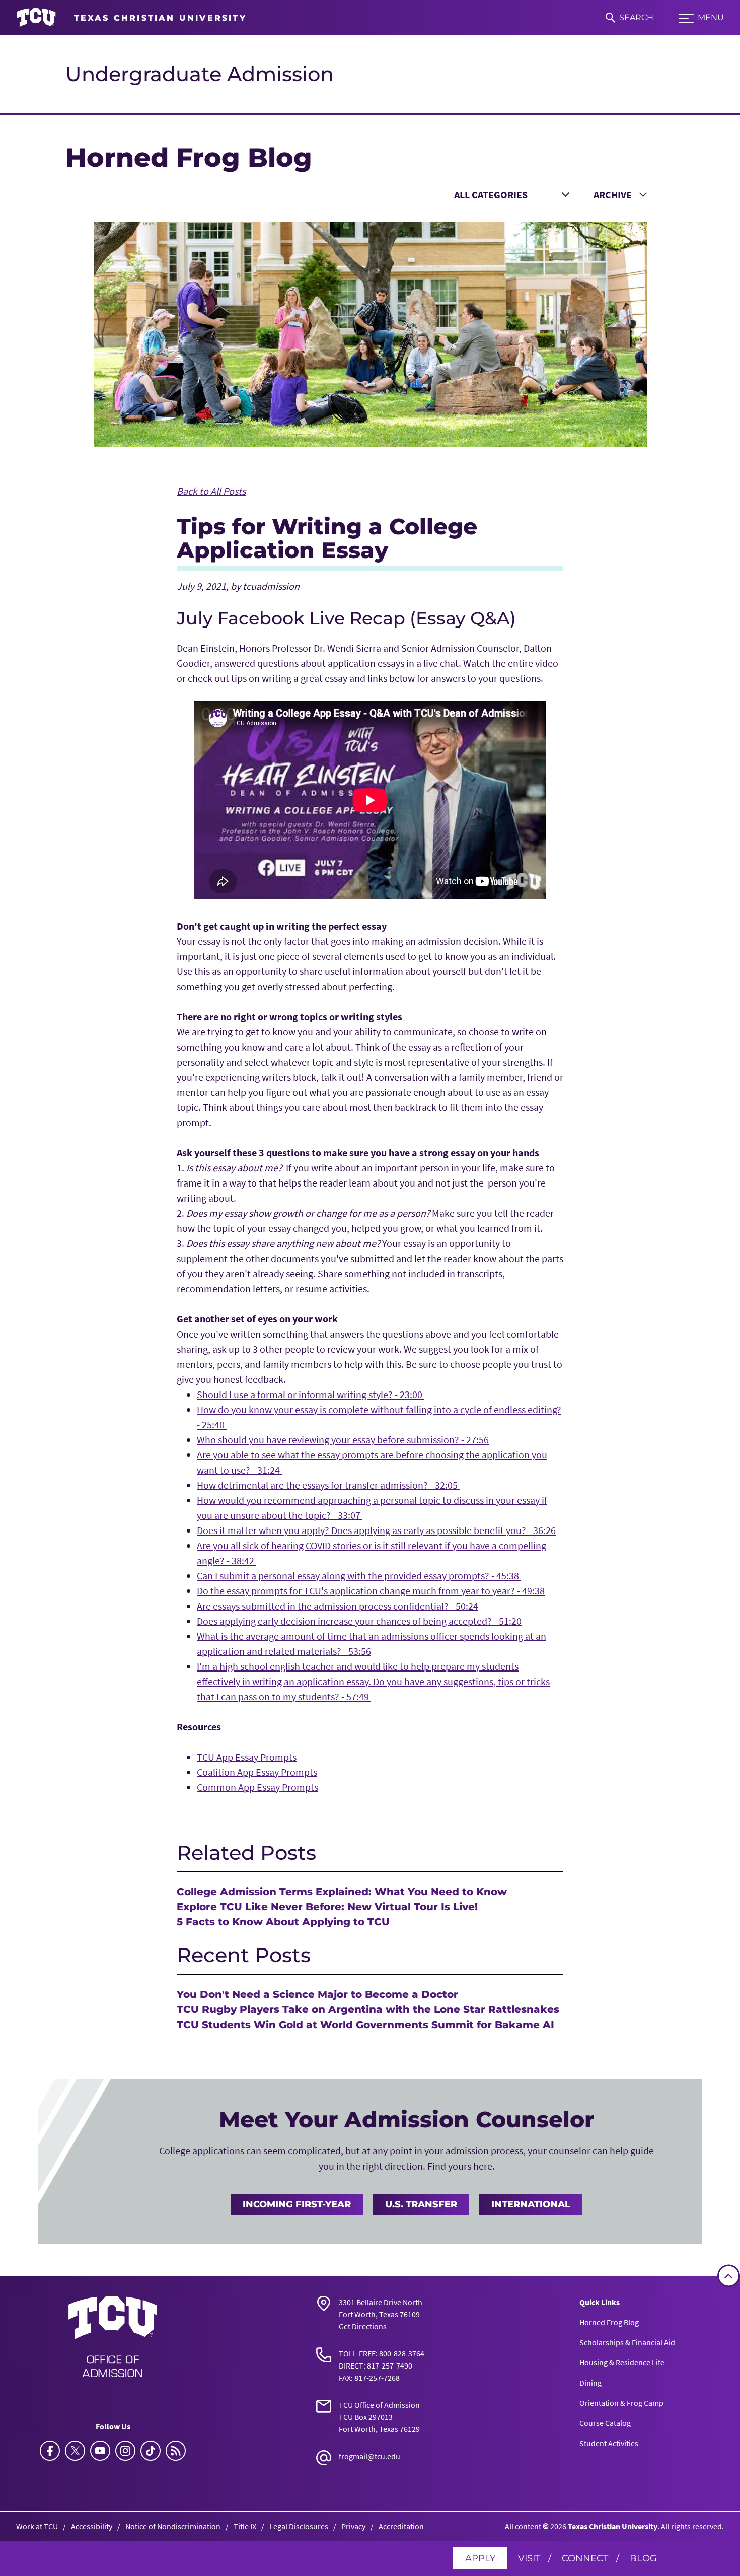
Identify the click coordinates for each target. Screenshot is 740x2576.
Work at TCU (37, 2526)
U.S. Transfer (421, 2204)
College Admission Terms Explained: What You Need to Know (342, 1892)
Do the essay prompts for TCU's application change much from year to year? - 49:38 (371, 1591)
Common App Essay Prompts (257, 1787)
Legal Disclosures (299, 2526)
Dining (590, 2383)
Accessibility (92, 2526)
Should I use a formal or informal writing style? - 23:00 (311, 1394)
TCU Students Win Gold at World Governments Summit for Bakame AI (365, 2025)
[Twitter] (75, 2451)
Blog (643, 2558)
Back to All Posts (211, 491)
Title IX (245, 2526)
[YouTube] (100, 2451)
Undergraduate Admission (200, 74)
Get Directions (363, 2326)
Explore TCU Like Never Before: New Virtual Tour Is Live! (327, 1907)
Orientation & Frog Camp (621, 2403)
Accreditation (401, 2526)
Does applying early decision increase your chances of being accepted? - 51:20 (359, 1621)
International (531, 2204)
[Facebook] (50, 2451)
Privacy (353, 2526)
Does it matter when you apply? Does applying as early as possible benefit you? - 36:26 (376, 1530)
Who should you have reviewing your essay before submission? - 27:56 (343, 1440)
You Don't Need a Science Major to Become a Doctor (317, 1994)
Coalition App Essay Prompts (257, 1772)
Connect (585, 2558)
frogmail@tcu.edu (369, 2456)
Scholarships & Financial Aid (627, 2342)
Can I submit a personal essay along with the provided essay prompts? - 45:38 (359, 1576)
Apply (480, 2558)
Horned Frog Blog (609, 2322)
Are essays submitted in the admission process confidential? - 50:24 (338, 1606)
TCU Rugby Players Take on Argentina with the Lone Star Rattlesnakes (368, 2009)
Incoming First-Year (297, 2204)
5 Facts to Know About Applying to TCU (283, 1922)
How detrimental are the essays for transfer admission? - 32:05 (328, 1485)
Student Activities (609, 2443)
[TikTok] (151, 2451)
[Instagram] (125, 2451)
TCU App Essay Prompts (247, 1757)
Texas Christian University (613, 2526)
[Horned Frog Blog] (176, 2451)
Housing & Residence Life (622, 2362)
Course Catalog (605, 2423)
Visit (529, 2558)
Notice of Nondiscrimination (173, 2526)
